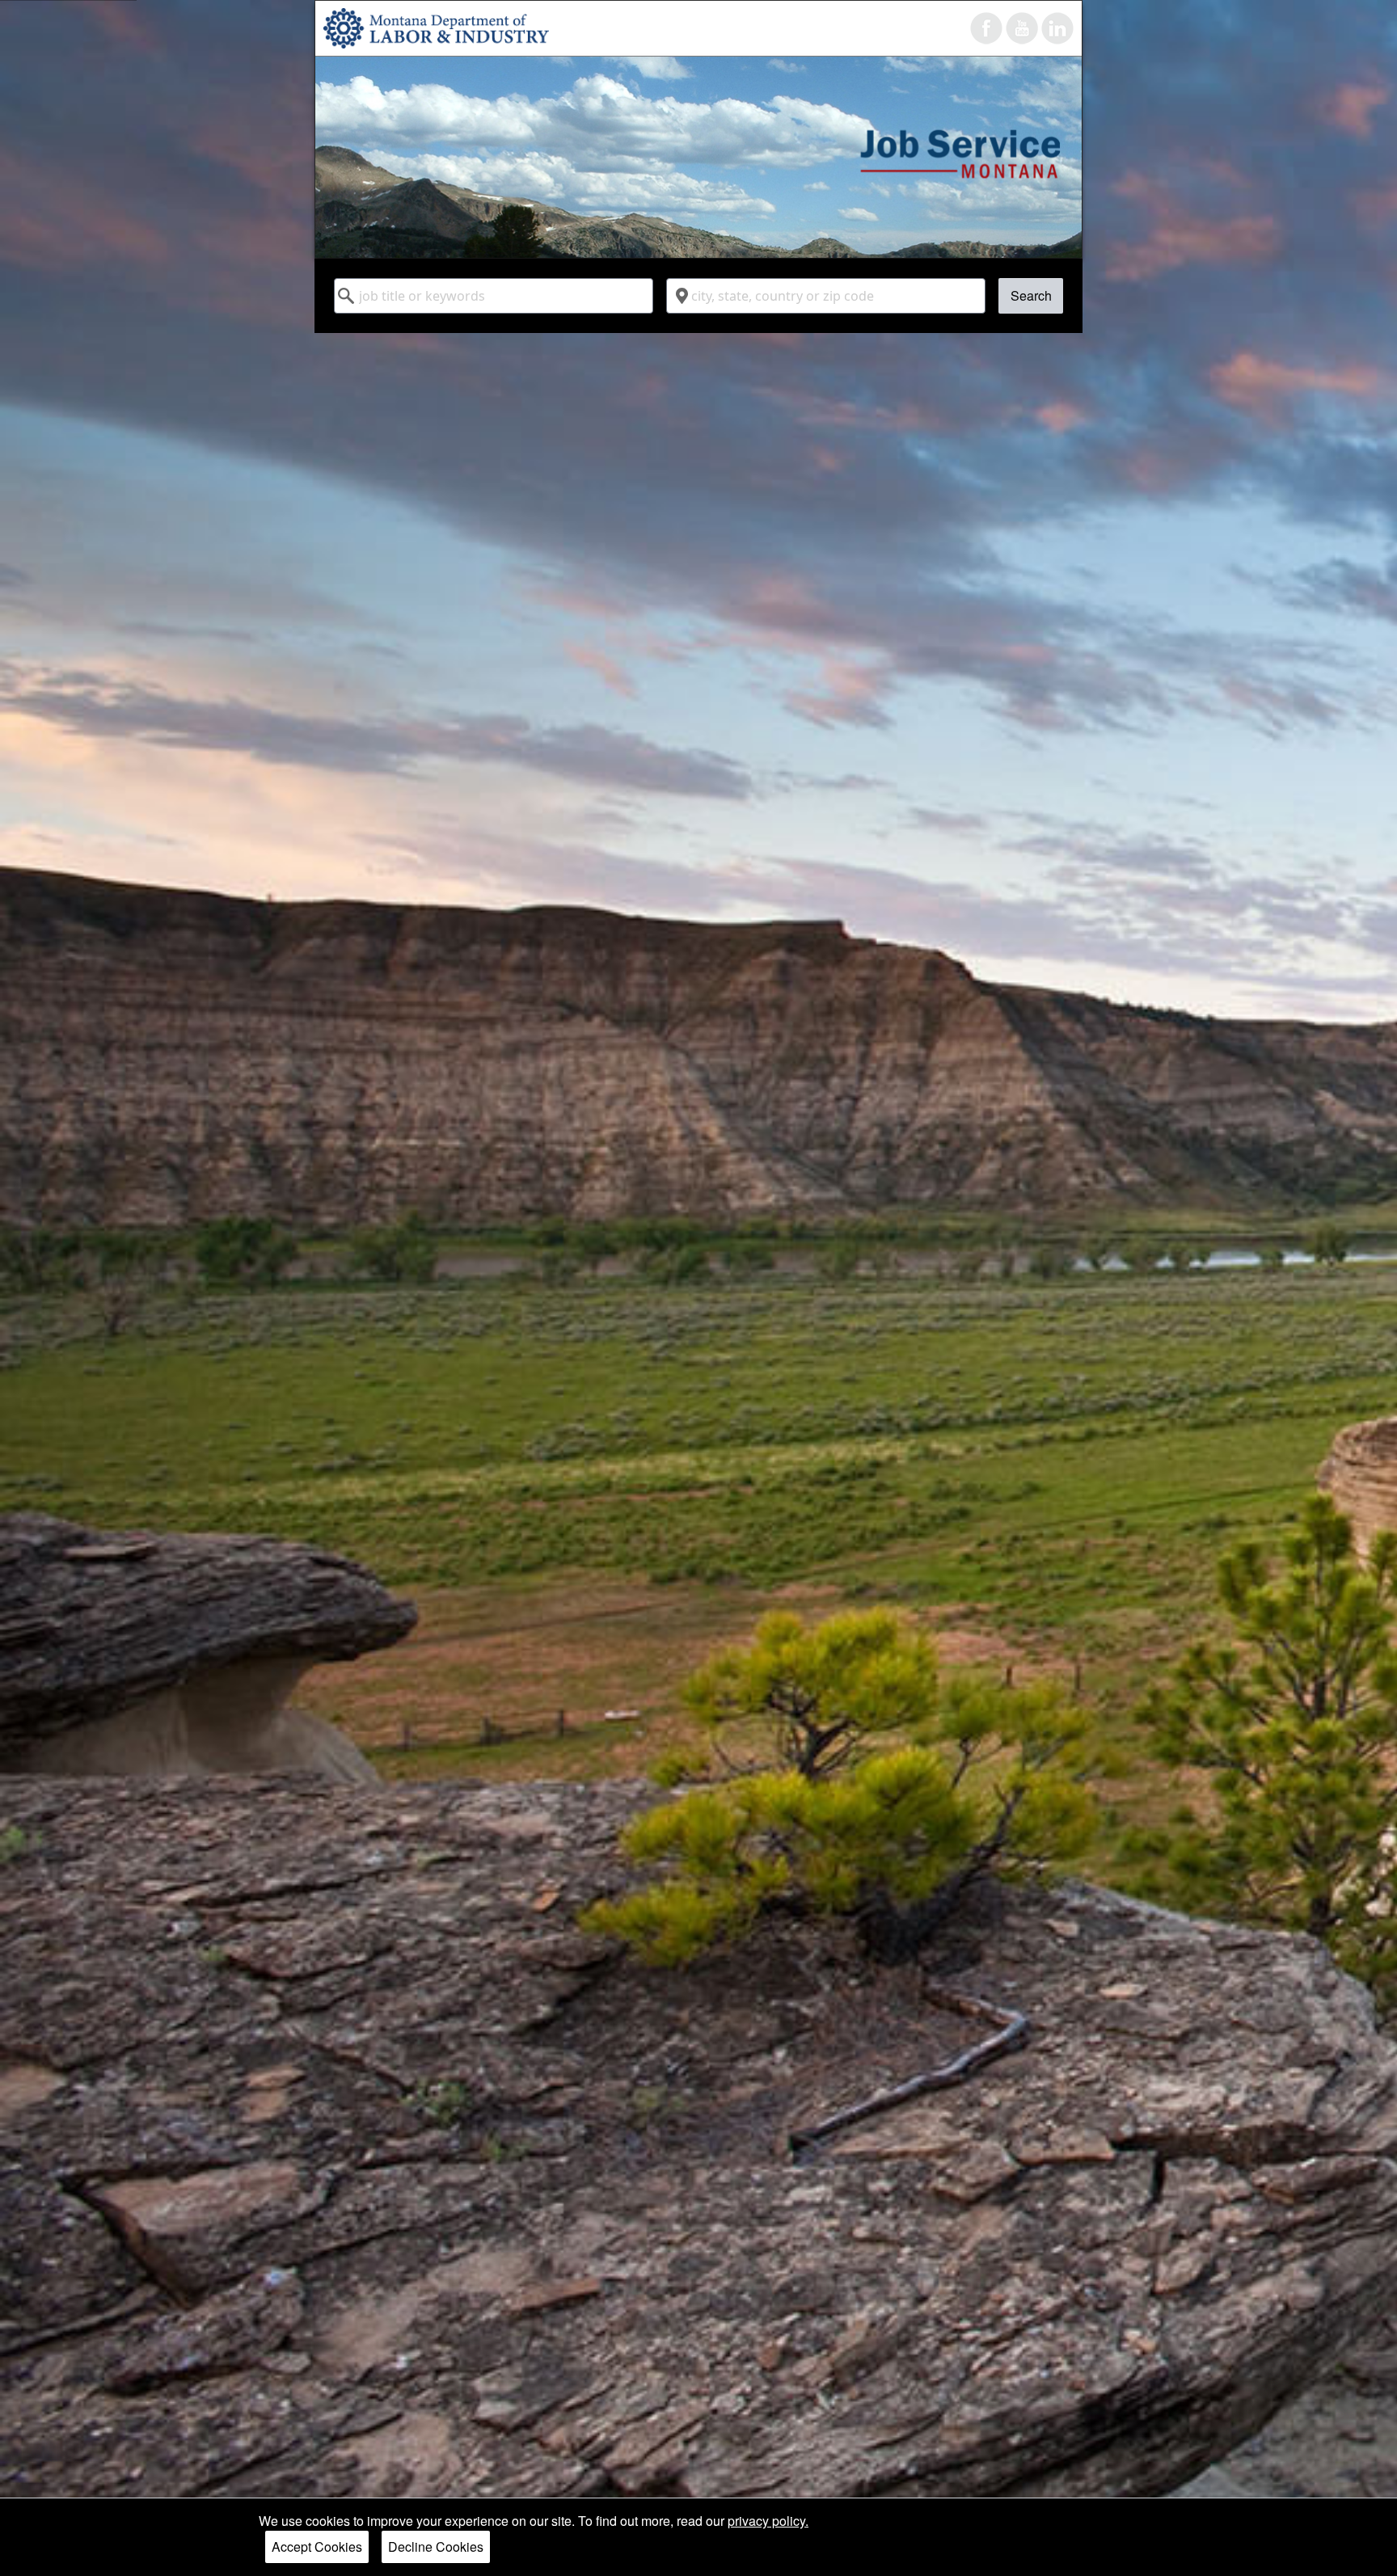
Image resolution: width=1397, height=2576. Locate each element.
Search (1031, 295)
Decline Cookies (436, 2546)
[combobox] (494, 296)
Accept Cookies (317, 2546)
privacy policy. (768, 2521)
